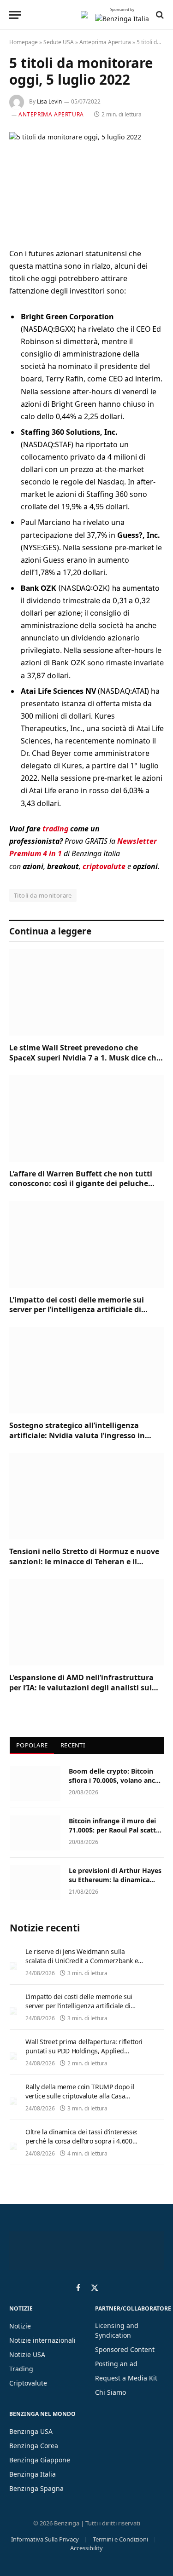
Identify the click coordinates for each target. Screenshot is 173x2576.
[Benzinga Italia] (84, 15)
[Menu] (15, 15)
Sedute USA (59, 42)
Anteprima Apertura (105, 42)
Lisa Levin (49, 101)
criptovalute (104, 866)
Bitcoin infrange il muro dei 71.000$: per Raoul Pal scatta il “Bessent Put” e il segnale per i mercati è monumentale (115, 1835)
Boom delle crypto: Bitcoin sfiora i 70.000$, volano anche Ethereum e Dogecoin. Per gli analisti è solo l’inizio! (116, 1785)
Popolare (32, 1745)
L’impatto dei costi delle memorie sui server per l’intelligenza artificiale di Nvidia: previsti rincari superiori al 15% (81, 1310)
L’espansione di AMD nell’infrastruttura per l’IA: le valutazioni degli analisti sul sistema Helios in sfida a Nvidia (81, 1688)
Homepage (24, 42)
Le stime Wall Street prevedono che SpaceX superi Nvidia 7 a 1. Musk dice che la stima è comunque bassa (85, 1058)
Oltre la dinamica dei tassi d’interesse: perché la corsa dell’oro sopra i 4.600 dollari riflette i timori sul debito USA (81, 2141)
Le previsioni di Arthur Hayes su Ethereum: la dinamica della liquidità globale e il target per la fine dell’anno (115, 1884)
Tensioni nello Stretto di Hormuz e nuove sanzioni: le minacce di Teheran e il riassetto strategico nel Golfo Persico (84, 1562)
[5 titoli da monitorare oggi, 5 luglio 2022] (86, 182)
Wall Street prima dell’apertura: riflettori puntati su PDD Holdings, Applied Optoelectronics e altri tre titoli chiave (84, 2051)
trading (55, 829)
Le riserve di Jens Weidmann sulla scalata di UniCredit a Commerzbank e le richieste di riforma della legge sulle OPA (82, 1965)
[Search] (159, 15)
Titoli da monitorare (43, 895)
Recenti (73, 1745)
